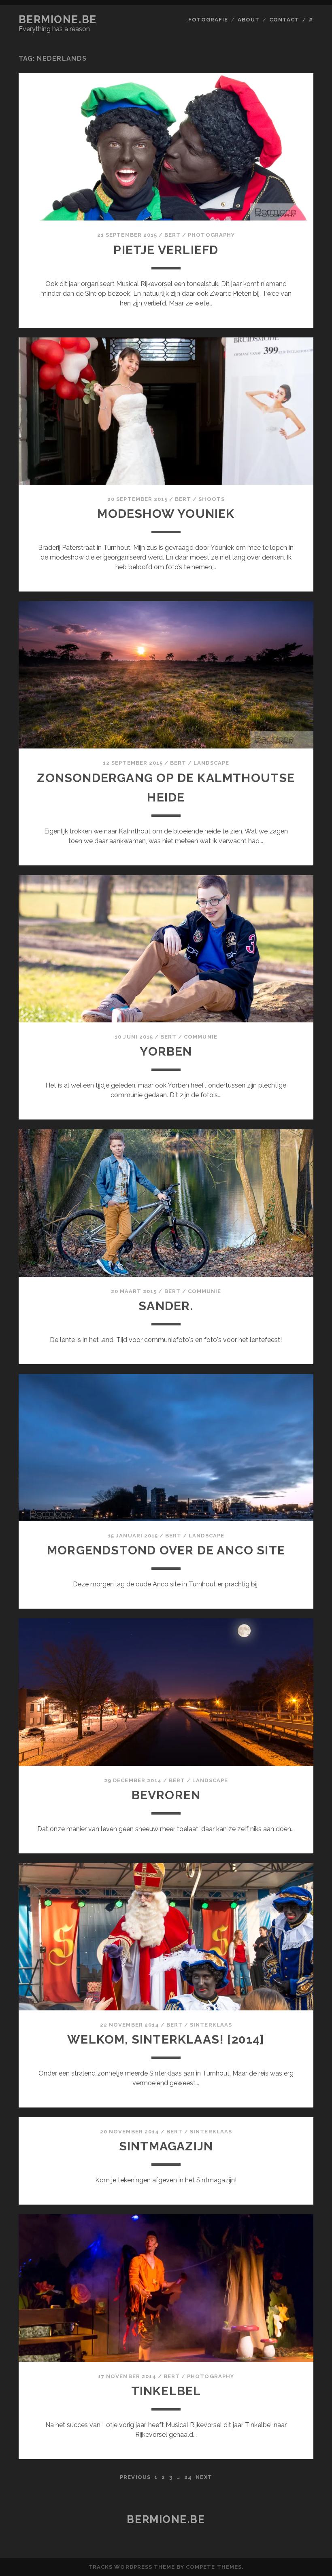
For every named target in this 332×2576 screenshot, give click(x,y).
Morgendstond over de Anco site (166, 1550)
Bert (172, 235)
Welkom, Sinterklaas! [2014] (166, 2039)
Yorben (166, 1051)
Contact (284, 20)
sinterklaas (211, 2025)
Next (204, 2477)
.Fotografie (207, 20)
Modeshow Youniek (166, 514)
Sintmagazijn (166, 2146)
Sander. (166, 1306)
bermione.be (58, 19)
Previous (135, 2477)
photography (211, 235)
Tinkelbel (166, 2391)
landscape (211, 763)
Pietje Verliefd (166, 250)
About (249, 20)
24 (188, 2477)
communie (200, 1037)
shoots (211, 499)
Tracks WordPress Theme (132, 2567)
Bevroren (166, 1795)
